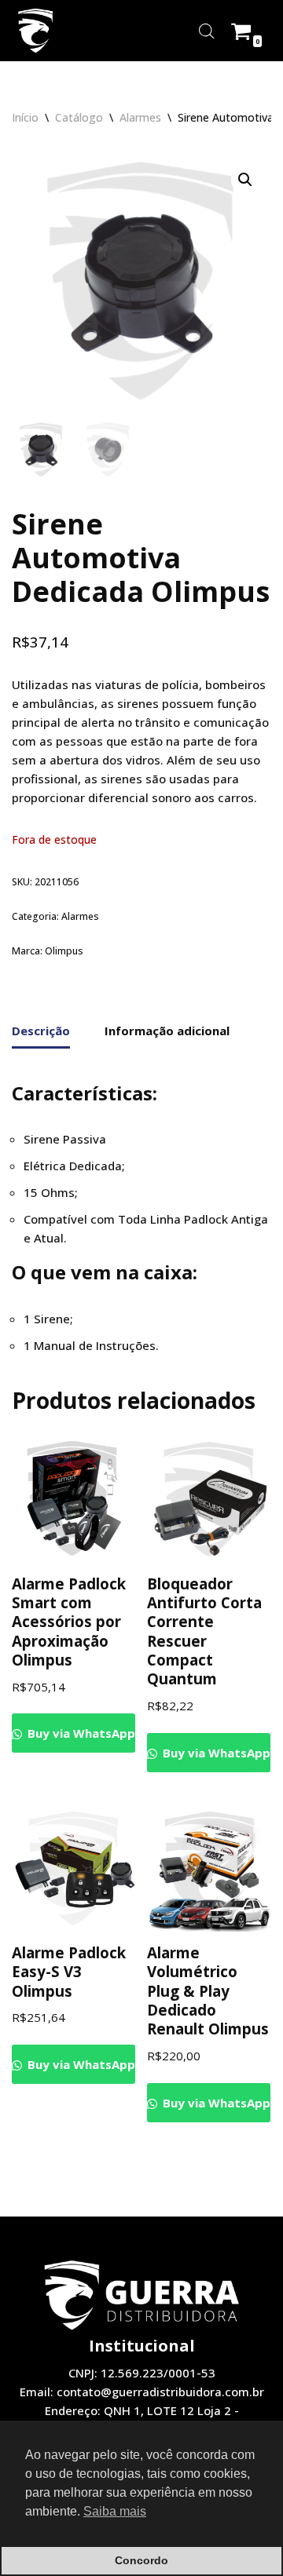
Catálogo (79, 117)
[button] (245, 180)
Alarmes (140, 117)
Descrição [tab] (41, 1031)
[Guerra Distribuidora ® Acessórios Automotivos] (35, 31)
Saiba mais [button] (115, 2511)
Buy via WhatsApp (80, 1733)
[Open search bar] (207, 31)
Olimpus (64, 951)
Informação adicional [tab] (167, 1031)
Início (25, 117)
